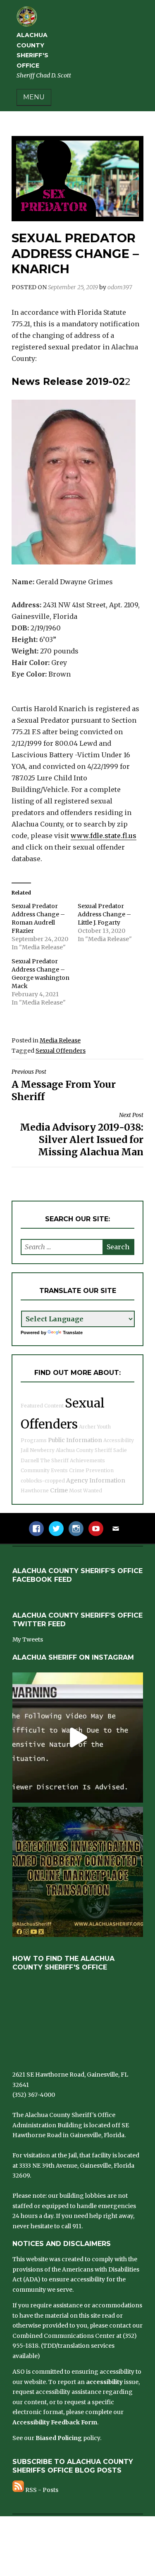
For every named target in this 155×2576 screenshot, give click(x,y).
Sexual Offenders (61, 1051)
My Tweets (28, 1639)
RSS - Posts (41, 2490)
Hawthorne (35, 1491)
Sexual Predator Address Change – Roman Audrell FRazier (38, 918)
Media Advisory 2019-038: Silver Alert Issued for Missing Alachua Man (82, 1135)
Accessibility (119, 1440)
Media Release (60, 1040)
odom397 (120, 287)
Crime (59, 1490)
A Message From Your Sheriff (64, 1085)
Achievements (87, 1460)
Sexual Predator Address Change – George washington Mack (41, 974)
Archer (87, 1427)
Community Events (44, 1470)
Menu (34, 97)
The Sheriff (54, 1460)
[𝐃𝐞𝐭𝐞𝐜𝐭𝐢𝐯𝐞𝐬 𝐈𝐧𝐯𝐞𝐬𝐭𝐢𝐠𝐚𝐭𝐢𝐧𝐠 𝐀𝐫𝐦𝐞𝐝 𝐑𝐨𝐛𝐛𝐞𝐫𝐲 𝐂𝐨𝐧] (78, 1872)
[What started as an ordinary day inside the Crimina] (78, 1738)
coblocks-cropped (43, 1481)
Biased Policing (59, 2438)
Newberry (42, 1450)
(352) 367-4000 (34, 2095)
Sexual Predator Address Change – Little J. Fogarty (104, 914)
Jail (25, 1450)
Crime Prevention (91, 1470)
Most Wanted (86, 1491)
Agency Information (96, 1480)
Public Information (75, 1440)
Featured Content (42, 1406)
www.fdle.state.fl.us (104, 836)
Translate (73, 1332)
